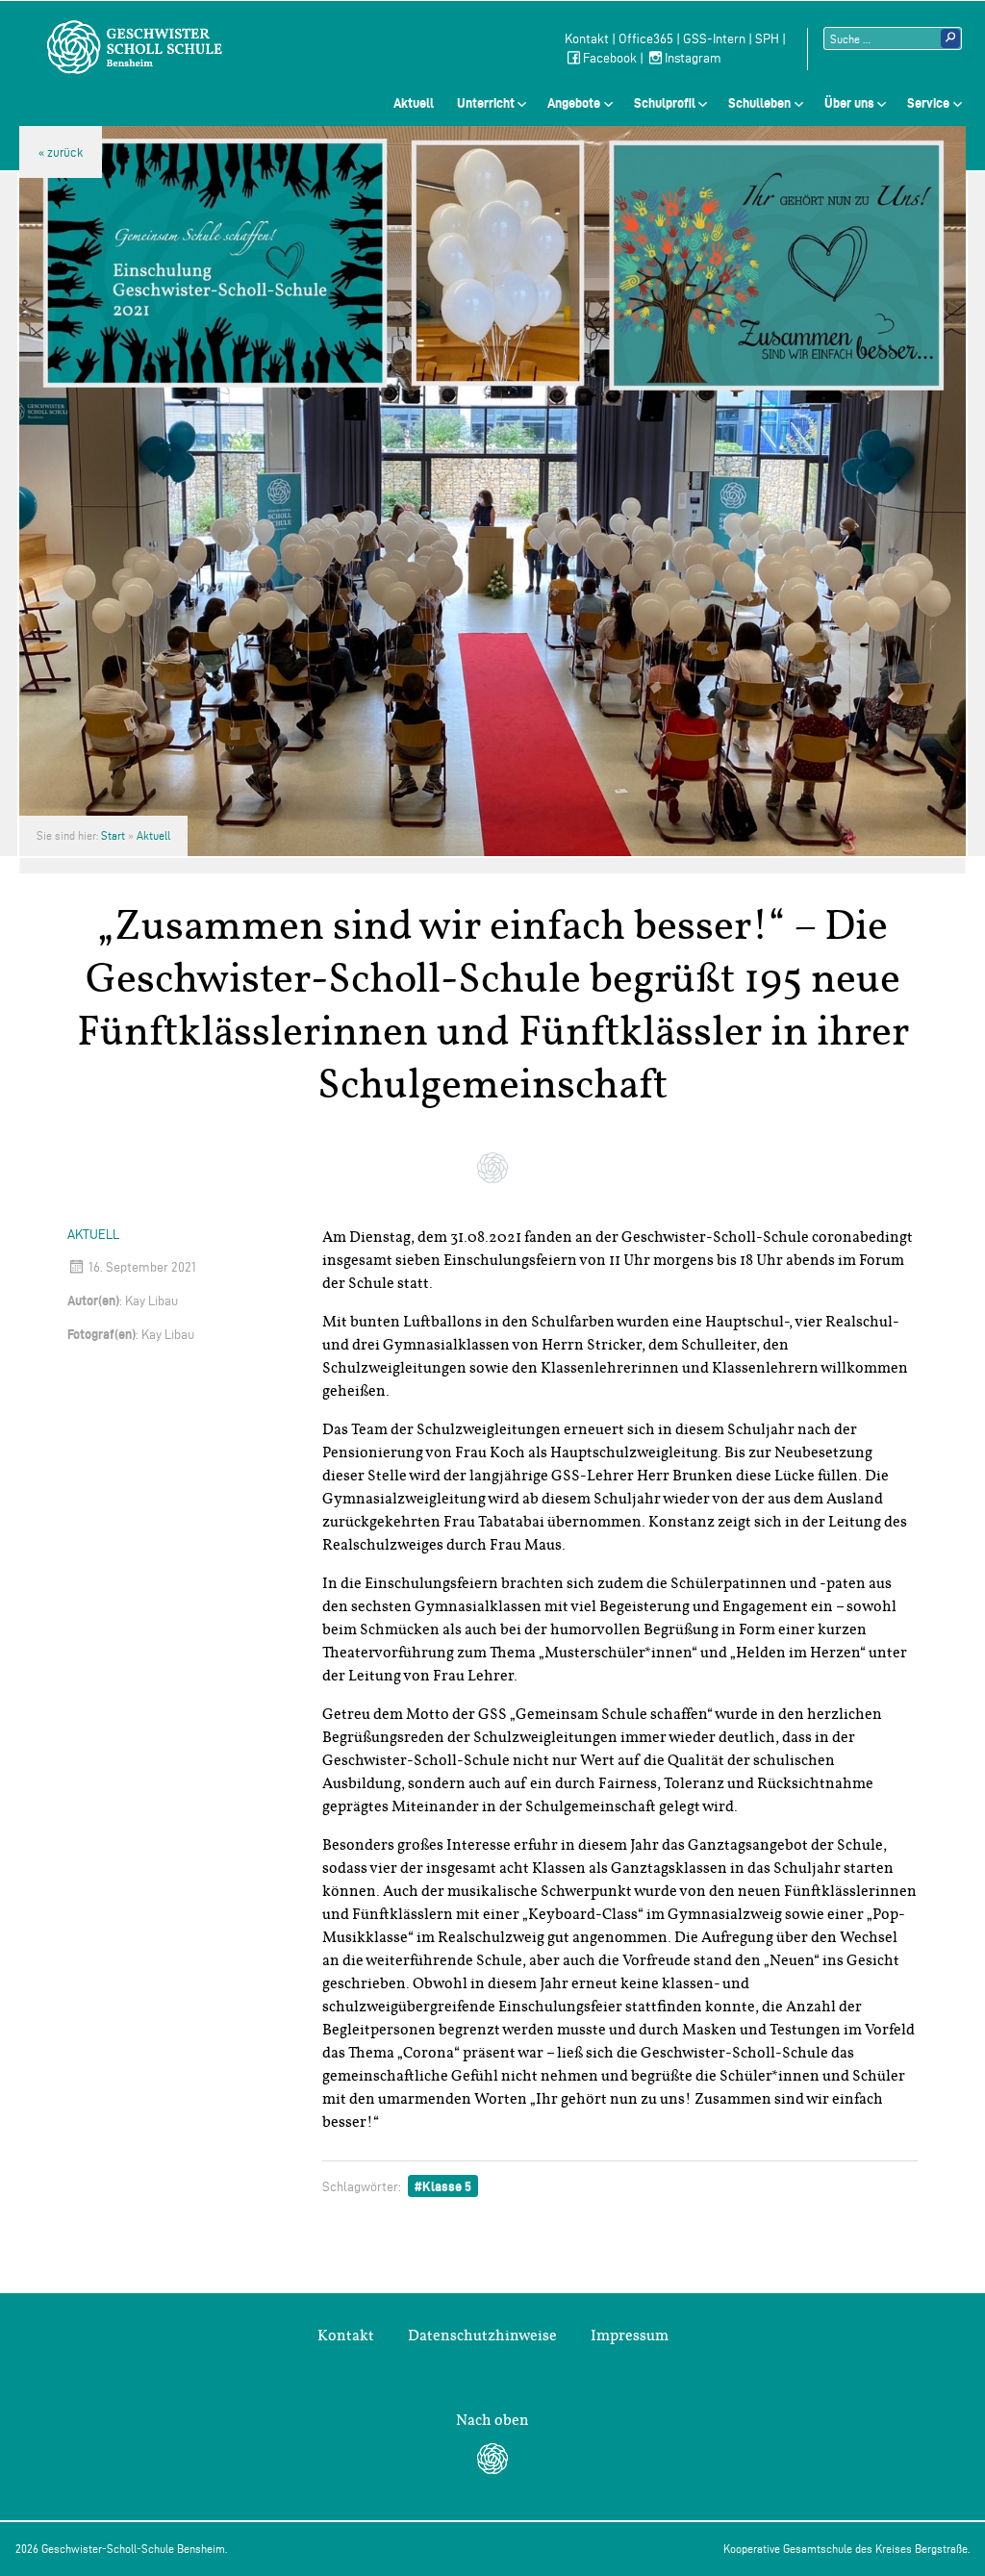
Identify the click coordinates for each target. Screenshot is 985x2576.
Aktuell (414, 103)
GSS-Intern (714, 39)
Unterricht (486, 103)
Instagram (693, 58)
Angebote (574, 103)
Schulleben (759, 103)
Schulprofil (665, 103)
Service (928, 103)
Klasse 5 (447, 2186)
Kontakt (587, 39)
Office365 (646, 39)
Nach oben (492, 2420)
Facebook (610, 58)
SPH (767, 39)
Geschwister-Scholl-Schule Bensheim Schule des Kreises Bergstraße (135, 47)
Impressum (630, 2336)
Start (113, 835)
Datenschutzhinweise (482, 2336)
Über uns (849, 103)
